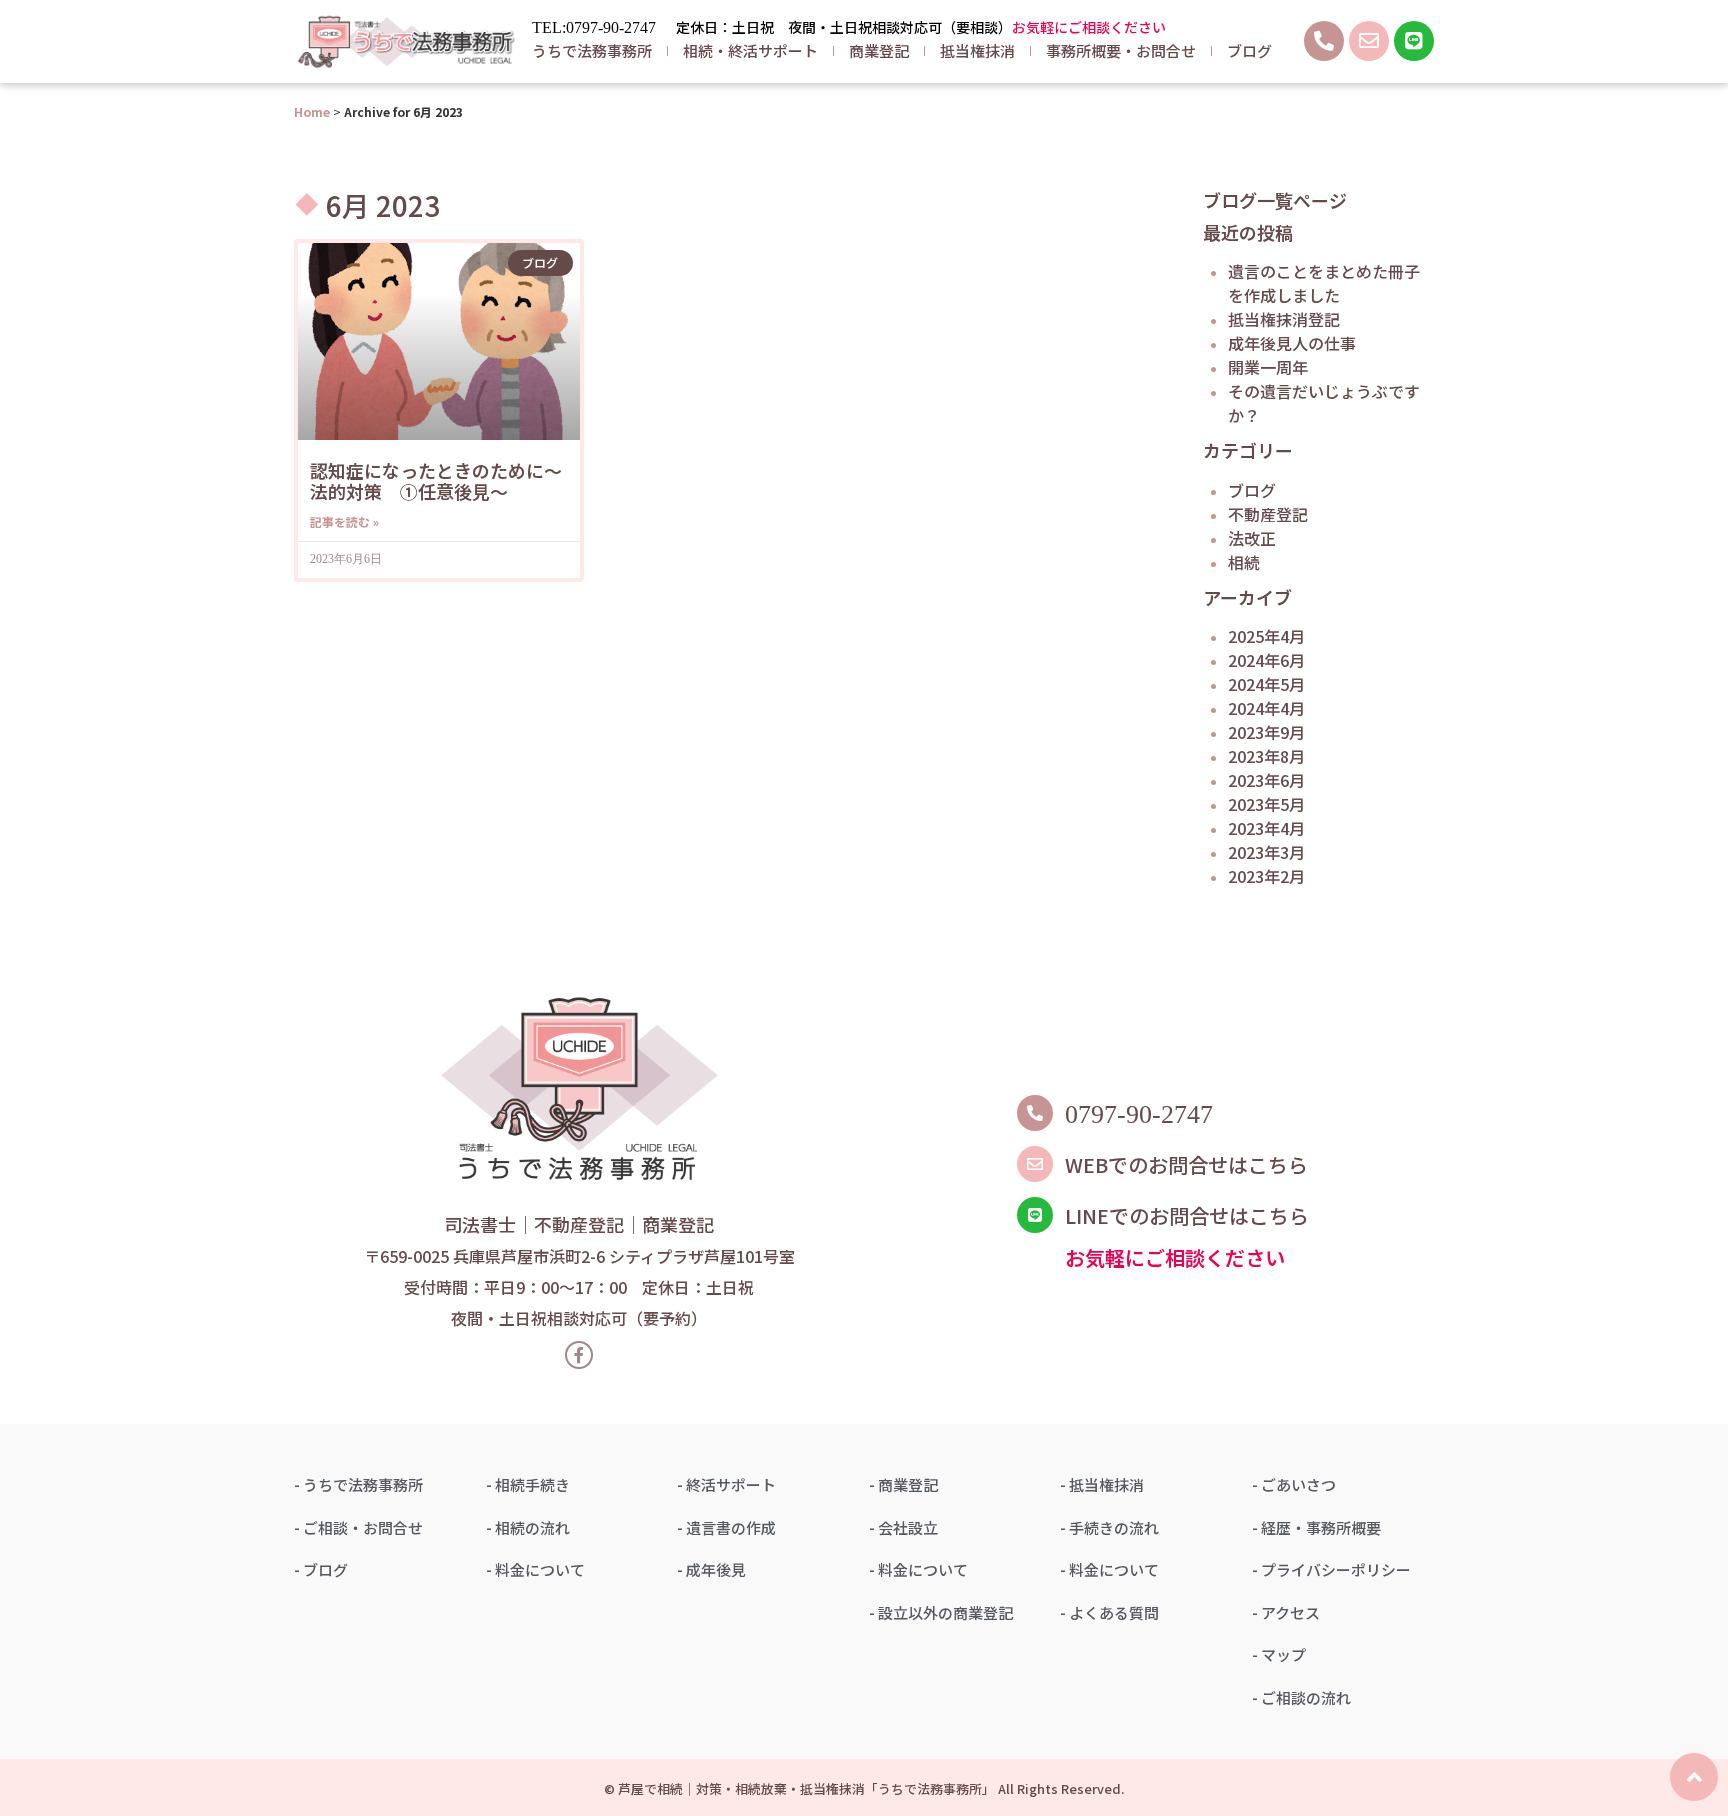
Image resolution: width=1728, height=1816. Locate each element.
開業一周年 (1268, 367)
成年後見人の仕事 (1292, 343)
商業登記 (879, 50)
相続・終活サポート (750, 50)
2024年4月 (1266, 708)
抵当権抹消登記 (1284, 319)
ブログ (1249, 50)
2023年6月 (1266, 780)
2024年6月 (1266, 660)
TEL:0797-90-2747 (594, 27)
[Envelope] (1369, 41)
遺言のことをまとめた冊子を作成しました (1324, 283)
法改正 (1252, 538)
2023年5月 (1266, 804)
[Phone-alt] (1324, 41)
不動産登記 (1268, 514)
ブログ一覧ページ (1275, 200)
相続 (1244, 562)
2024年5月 (1266, 684)
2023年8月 (1266, 756)
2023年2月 (1266, 876)
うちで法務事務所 (592, 50)
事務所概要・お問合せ (1121, 50)
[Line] (1414, 41)
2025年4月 (1266, 636)
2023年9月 (1266, 732)
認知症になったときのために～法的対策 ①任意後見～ (436, 481)
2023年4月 (1266, 828)
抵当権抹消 (977, 50)
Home (312, 111)
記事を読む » (344, 521)
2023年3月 (1266, 852)
